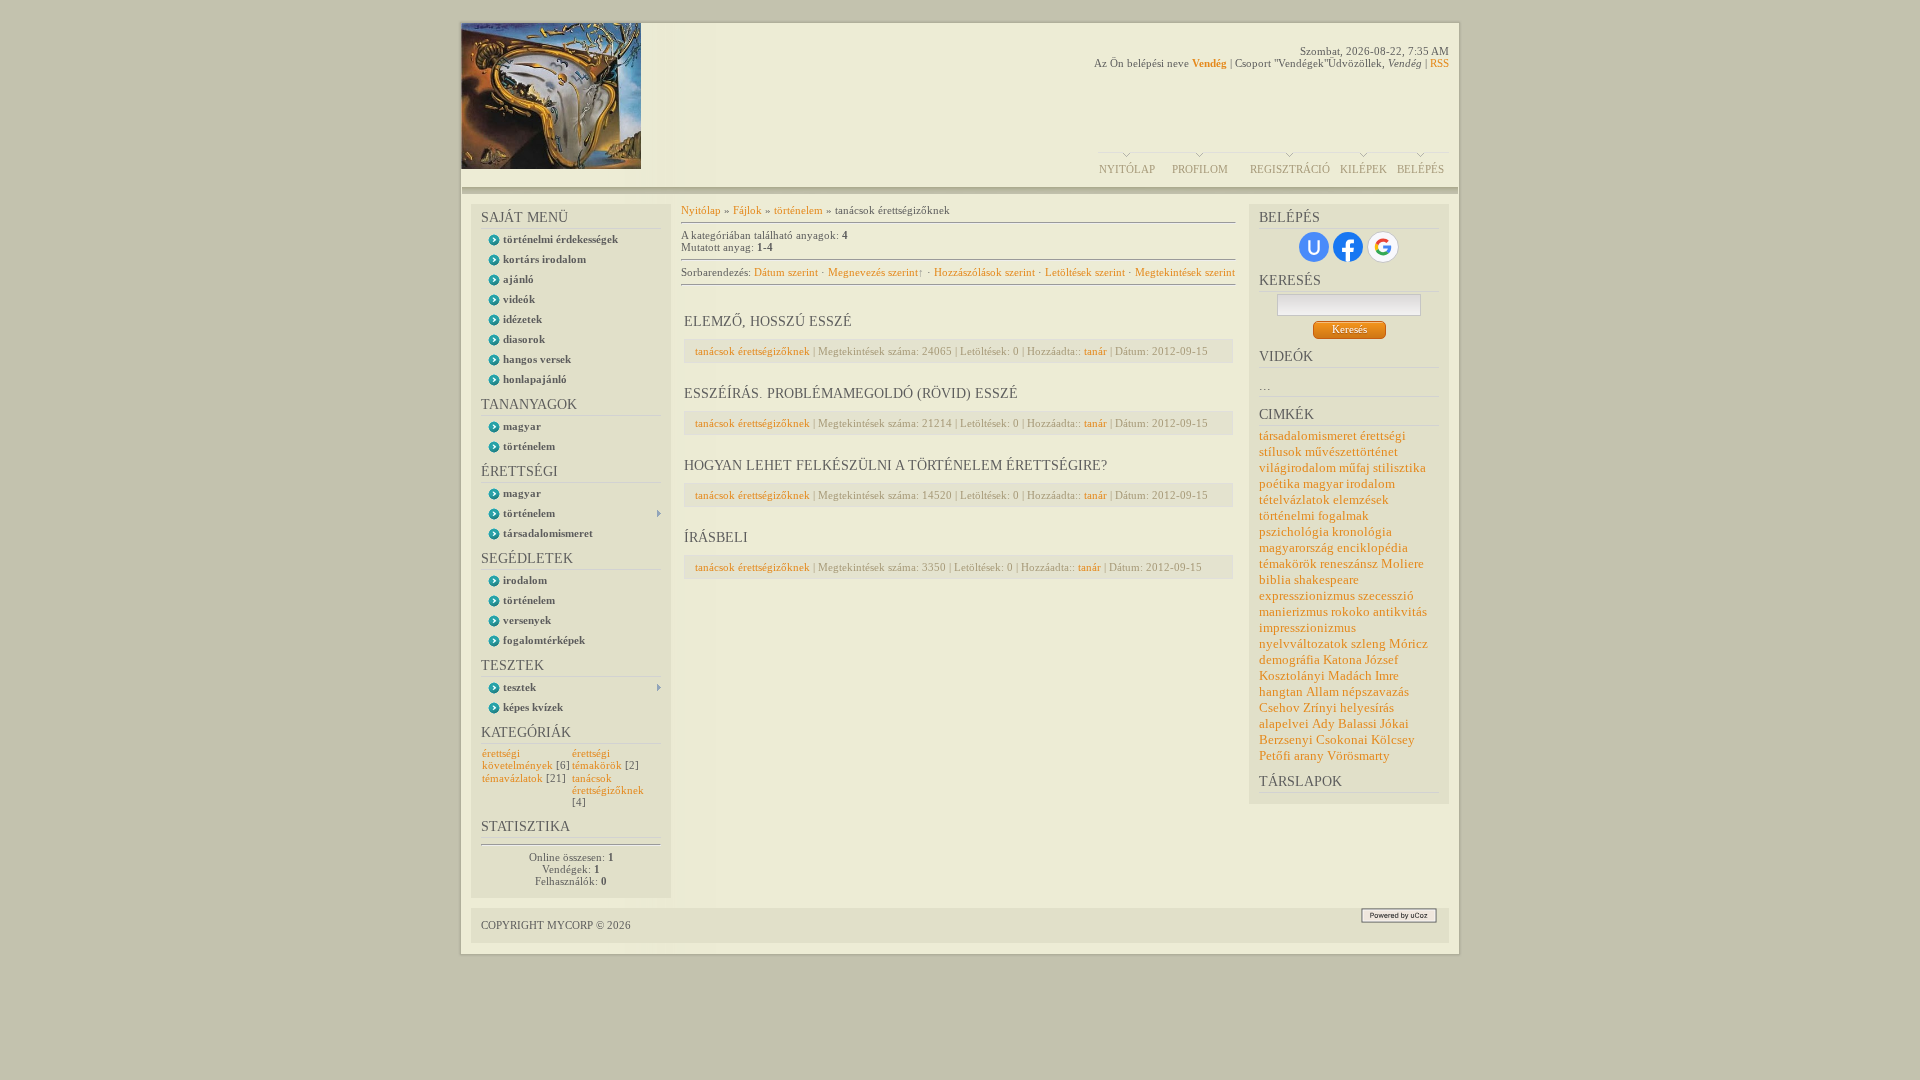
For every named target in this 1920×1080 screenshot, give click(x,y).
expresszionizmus (1307, 595)
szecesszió (1386, 595)
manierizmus (1293, 611)
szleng (1368, 643)
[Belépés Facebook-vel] (1348, 247)
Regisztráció (1290, 169)
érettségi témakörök (597, 759)
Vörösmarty (1358, 755)
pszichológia (1294, 531)
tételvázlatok (1294, 499)
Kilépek (1363, 169)
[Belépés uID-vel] (1314, 247)
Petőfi (1275, 755)
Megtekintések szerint (1185, 272)
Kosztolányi (1292, 675)
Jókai (1394, 723)
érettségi (1383, 435)
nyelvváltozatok (1303, 643)
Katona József (1360, 659)
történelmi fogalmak (1314, 515)
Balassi (1357, 723)
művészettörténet (1351, 451)
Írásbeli (716, 537)
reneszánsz (1349, 563)
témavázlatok (512, 778)
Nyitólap (1127, 169)
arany (1309, 755)
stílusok (1280, 451)
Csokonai (1342, 739)
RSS (1439, 63)
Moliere (1402, 563)
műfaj (1354, 467)
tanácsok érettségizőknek (608, 784)
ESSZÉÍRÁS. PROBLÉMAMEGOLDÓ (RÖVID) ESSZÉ (851, 393)
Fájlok (747, 210)
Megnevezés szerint (873, 272)
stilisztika (1399, 467)
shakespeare (1326, 579)
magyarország (1296, 547)
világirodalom (1297, 467)
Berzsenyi (1286, 739)
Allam (1322, 691)
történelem (798, 210)
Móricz (1408, 643)
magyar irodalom (1349, 483)
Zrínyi (1320, 707)
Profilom (1200, 169)
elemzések (1361, 499)
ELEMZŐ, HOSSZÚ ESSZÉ (768, 321)
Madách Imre (1363, 675)
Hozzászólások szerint (984, 272)
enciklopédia (1372, 547)
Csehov (1279, 707)
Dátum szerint (786, 272)
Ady (1323, 723)
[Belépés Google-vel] (1383, 247)
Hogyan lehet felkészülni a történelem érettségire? (895, 465)
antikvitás (1400, 611)
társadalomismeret (1308, 435)
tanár (1095, 351)
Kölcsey (1393, 739)
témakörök (1288, 563)
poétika (1279, 483)
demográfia (1289, 659)
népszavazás (1375, 691)
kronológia (1362, 531)
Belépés (1420, 169)
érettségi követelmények (517, 759)
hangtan (1281, 691)
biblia (1275, 579)
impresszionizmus (1307, 627)
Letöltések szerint (1085, 272)
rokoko (1350, 611)
